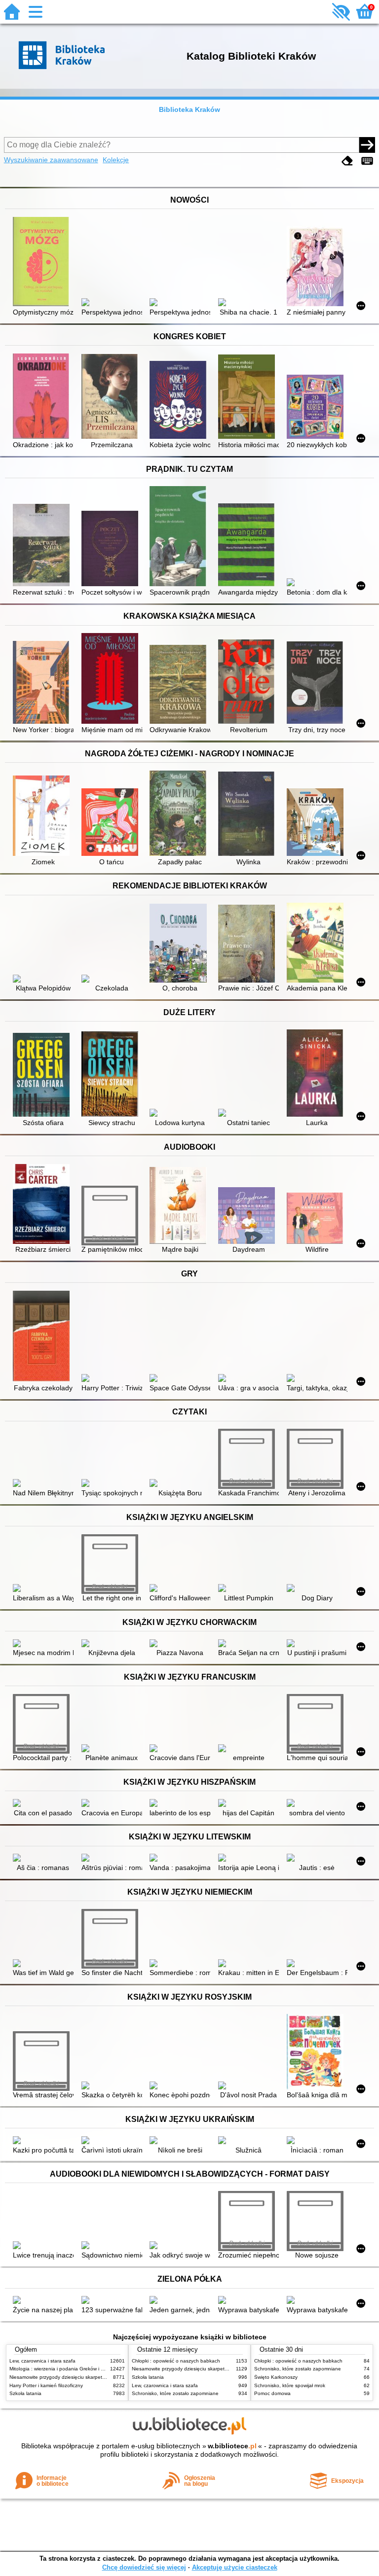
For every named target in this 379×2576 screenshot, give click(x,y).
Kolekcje (116, 160)
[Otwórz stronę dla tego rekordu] (43, 263)
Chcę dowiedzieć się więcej (144, 2567)
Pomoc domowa (272, 2393)
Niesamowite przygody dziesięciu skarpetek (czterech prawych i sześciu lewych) (99, 2377)
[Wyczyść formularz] (347, 161)
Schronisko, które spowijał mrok (290, 2385)
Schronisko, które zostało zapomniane (175, 2393)
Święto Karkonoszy (276, 2377)
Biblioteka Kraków (189, 109)
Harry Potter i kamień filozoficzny (46, 2385)
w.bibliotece (232, 2446)
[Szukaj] (367, 145)
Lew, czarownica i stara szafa (42, 2361)
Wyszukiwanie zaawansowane (51, 160)
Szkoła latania (25, 2393)
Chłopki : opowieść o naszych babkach (176, 2361)
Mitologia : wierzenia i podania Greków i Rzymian (65, 2369)
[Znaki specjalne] (367, 161)
